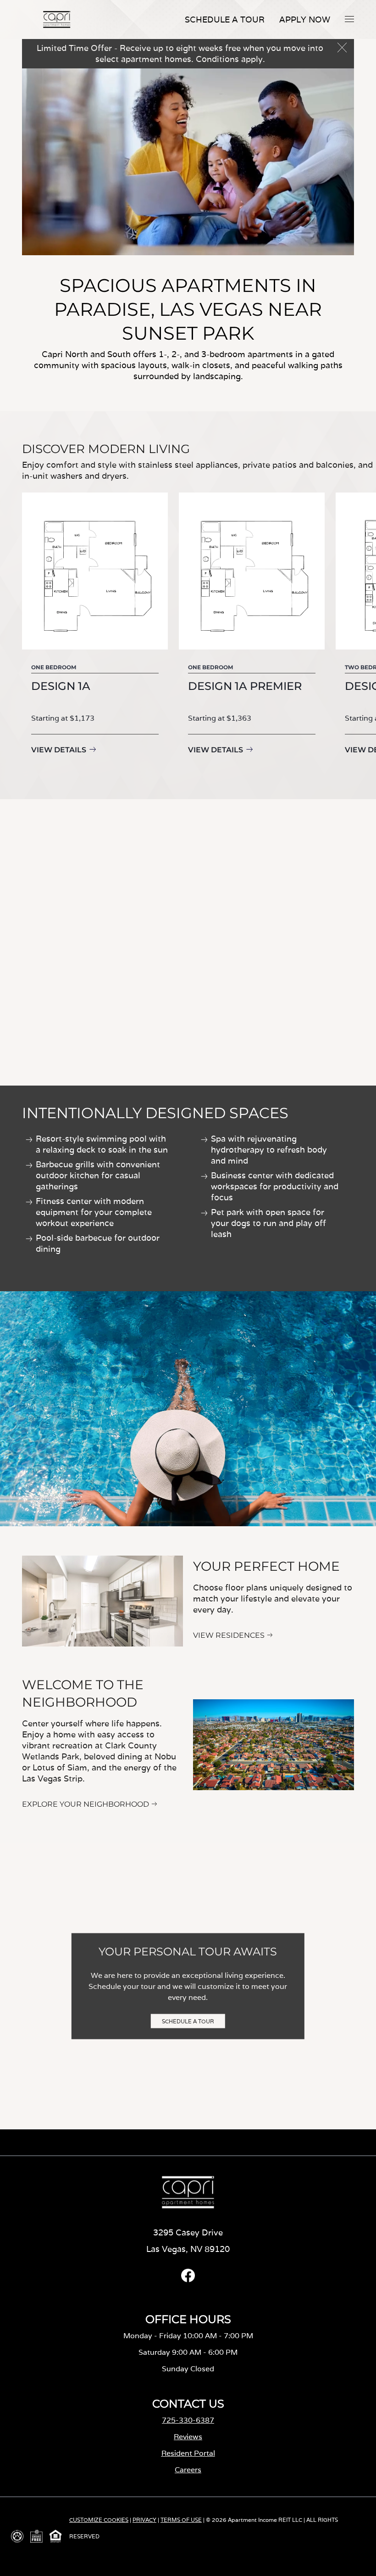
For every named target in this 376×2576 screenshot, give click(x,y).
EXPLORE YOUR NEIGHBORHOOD (86, 1804)
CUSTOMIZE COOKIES (99, 2520)
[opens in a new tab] (188, 2280)
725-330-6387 (188, 2420)
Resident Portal (188, 2453)
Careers (188, 2470)
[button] (349, 19)
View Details (59, 750)
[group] (95, 631)
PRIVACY (144, 2520)
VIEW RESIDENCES (229, 1635)
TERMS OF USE (181, 2520)
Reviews (188, 2437)
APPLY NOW (305, 20)
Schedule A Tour (225, 20)
